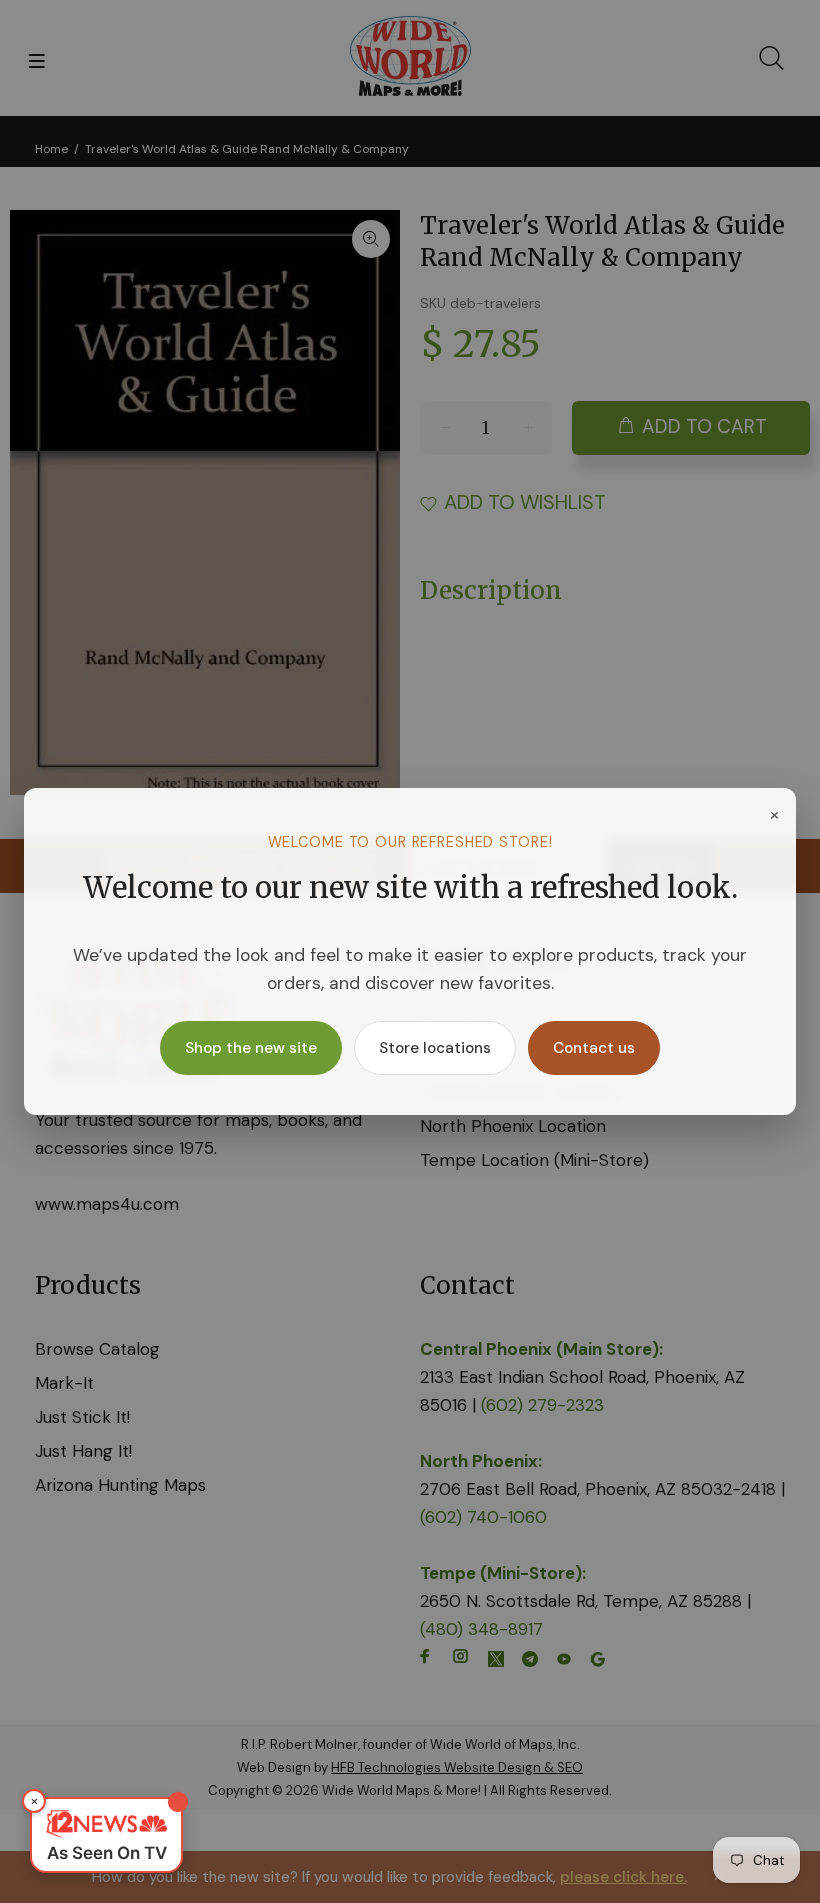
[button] (106, 1835)
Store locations (435, 1048)
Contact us (594, 1048)
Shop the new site (251, 1048)
